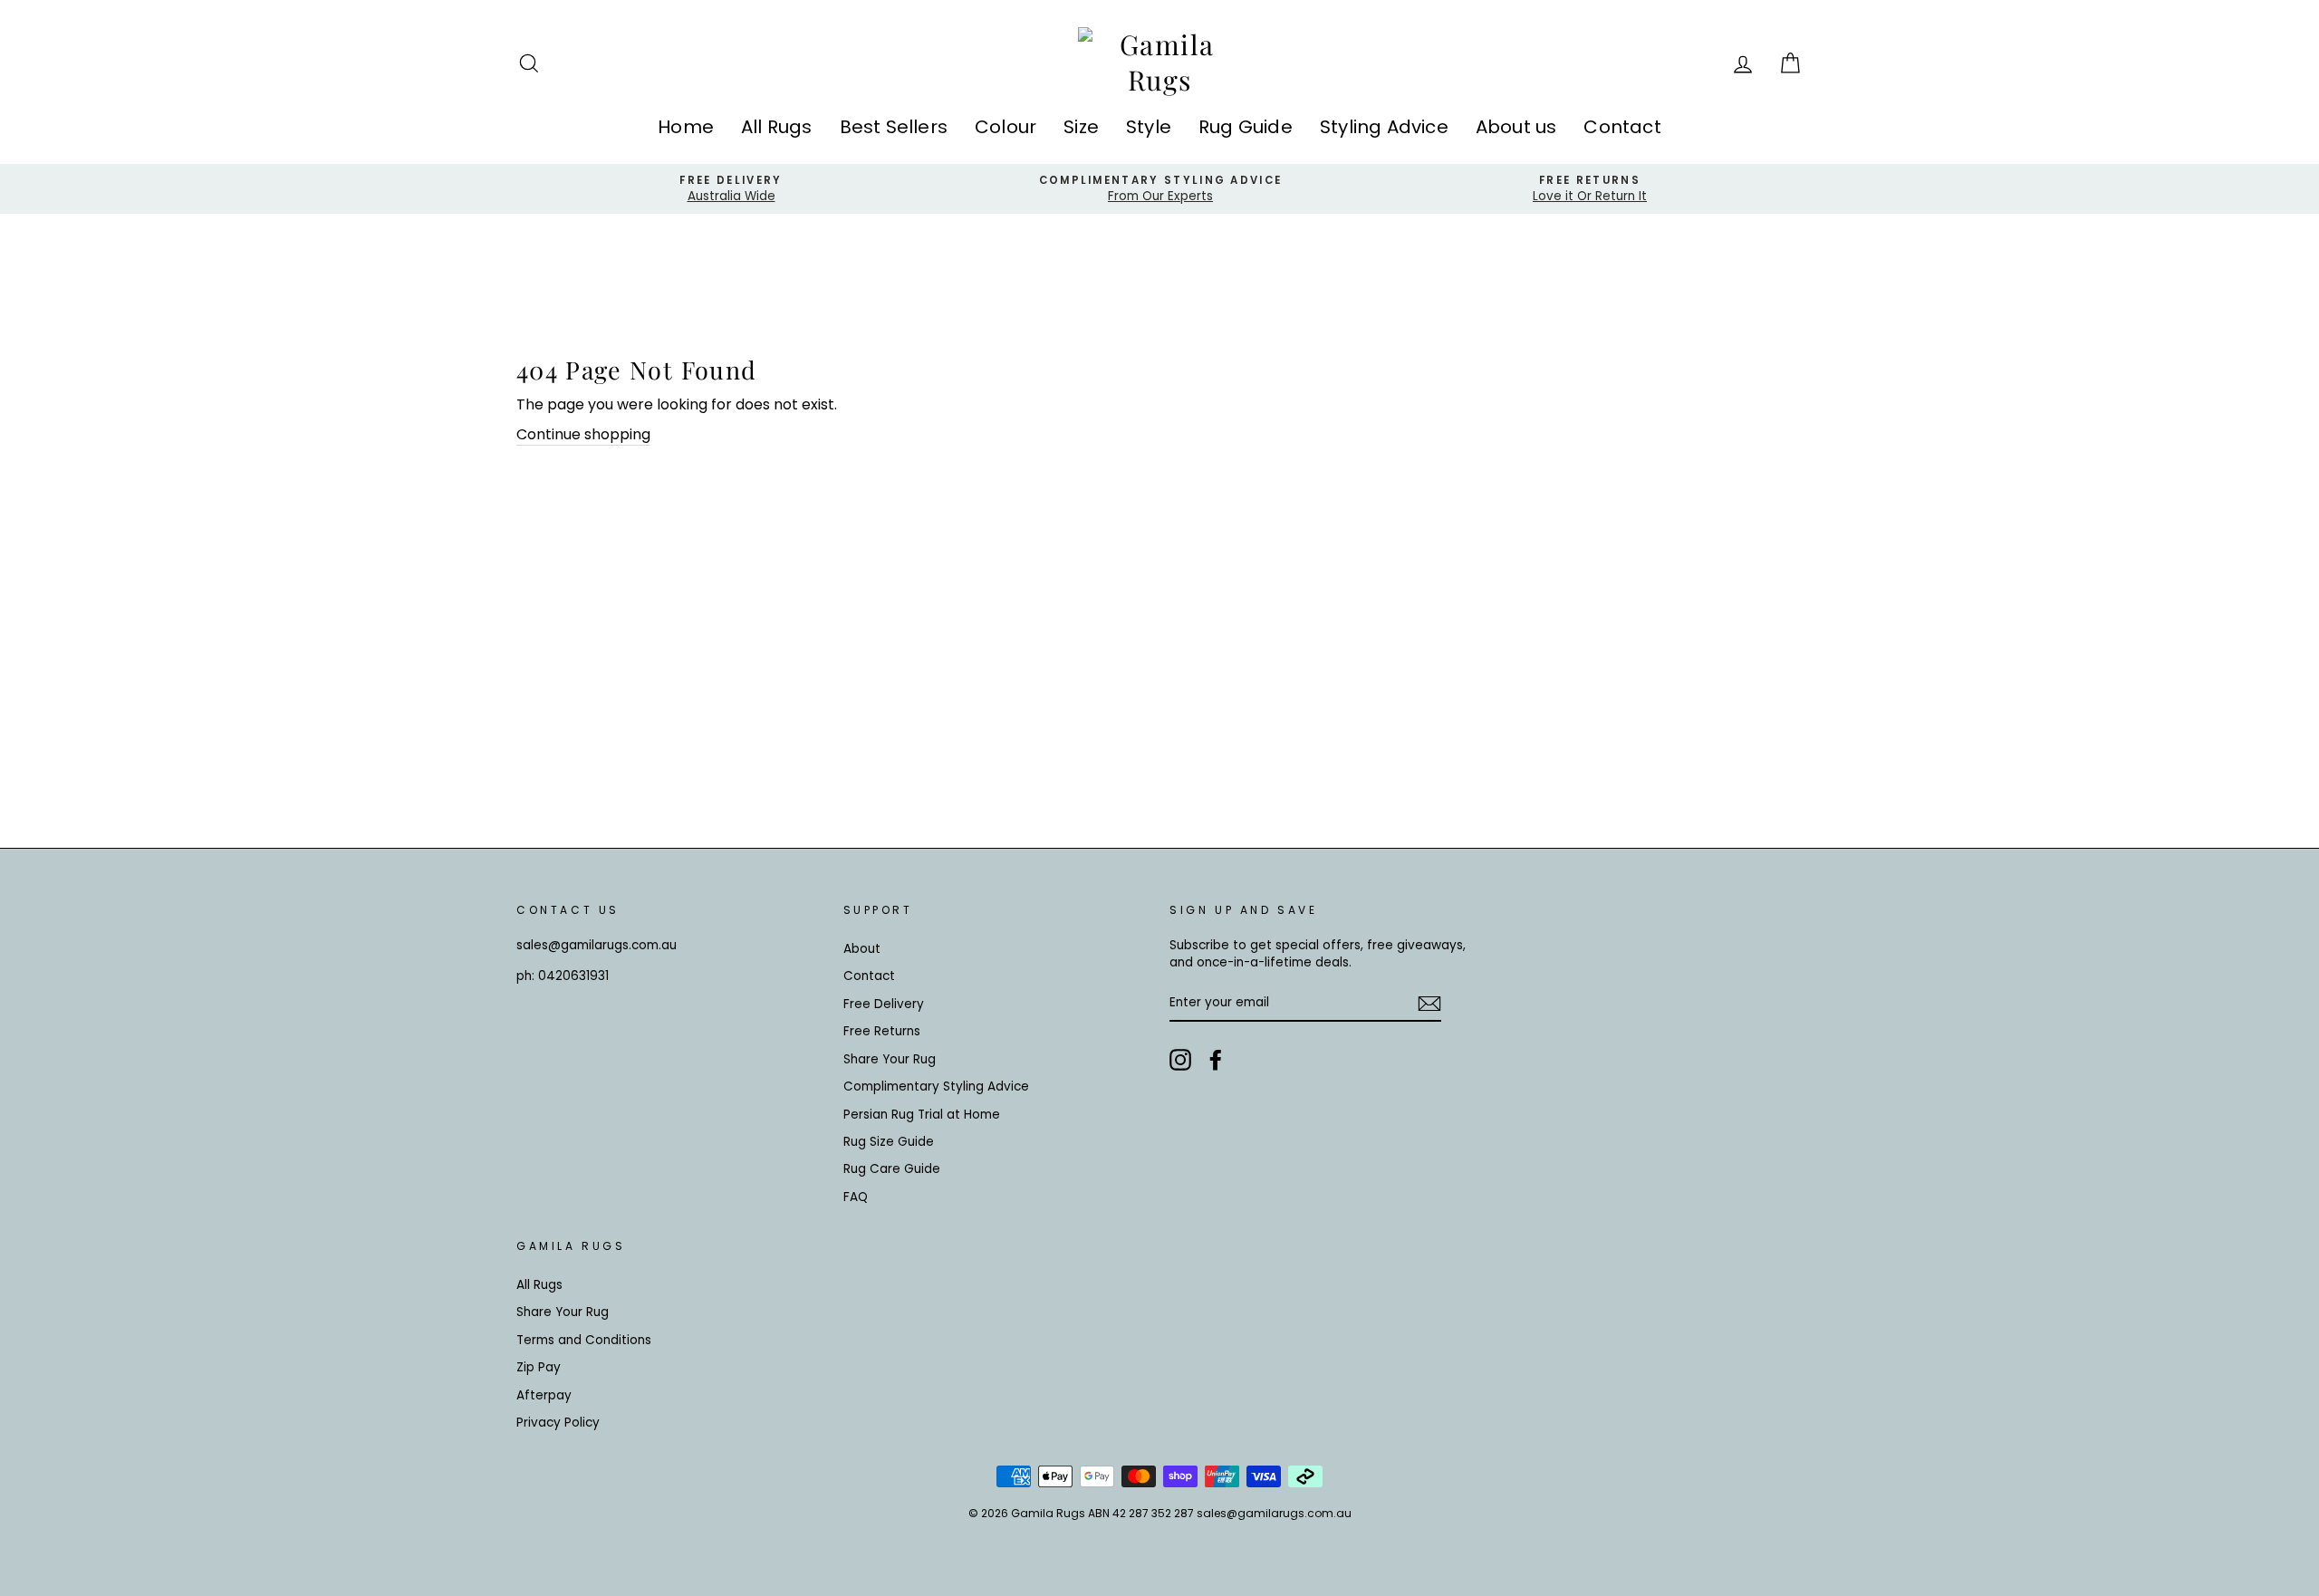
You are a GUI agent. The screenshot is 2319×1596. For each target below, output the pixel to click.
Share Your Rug (890, 1059)
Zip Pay (539, 1367)
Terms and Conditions (584, 1340)
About (862, 949)
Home (686, 127)
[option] (731, 189)
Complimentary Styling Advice (936, 1086)
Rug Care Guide (892, 1169)
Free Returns (882, 1031)
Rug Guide (1246, 127)
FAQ (856, 1197)
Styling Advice (1384, 127)
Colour (1006, 127)
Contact (1622, 127)
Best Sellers (894, 127)
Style (1149, 127)
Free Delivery (884, 1004)
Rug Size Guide (889, 1142)
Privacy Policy (558, 1423)
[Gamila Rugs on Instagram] (1180, 1060)
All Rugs (777, 127)
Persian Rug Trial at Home (922, 1115)
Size (1081, 127)
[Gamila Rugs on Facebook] (1216, 1060)
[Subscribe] (1429, 1004)
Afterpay (544, 1395)
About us (1516, 127)
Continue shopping (583, 435)
